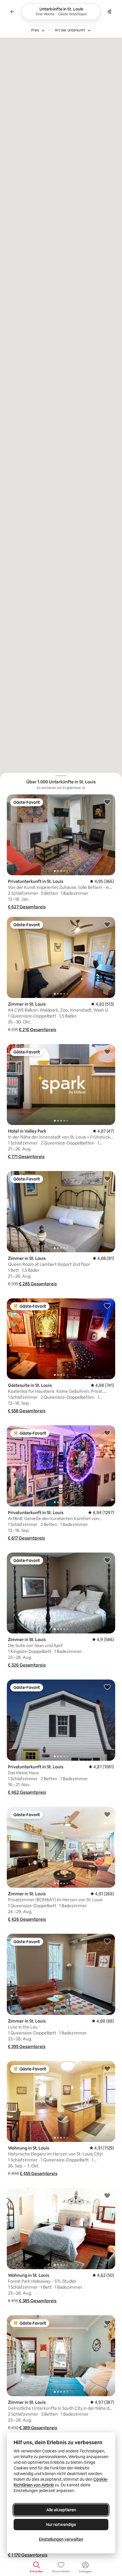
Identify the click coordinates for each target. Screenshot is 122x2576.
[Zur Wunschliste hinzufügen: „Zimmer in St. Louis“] (107, 924)
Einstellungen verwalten (61, 2539)
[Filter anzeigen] (110, 12)
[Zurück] (12, 12)
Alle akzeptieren (61, 2510)
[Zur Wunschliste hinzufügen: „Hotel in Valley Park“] (107, 1051)
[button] (27, 907)
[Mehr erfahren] (84, 788)
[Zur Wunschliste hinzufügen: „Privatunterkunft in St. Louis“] (107, 802)
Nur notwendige (61, 2525)
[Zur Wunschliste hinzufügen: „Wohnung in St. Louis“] (107, 2068)
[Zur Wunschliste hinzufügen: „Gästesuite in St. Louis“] (107, 1306)
